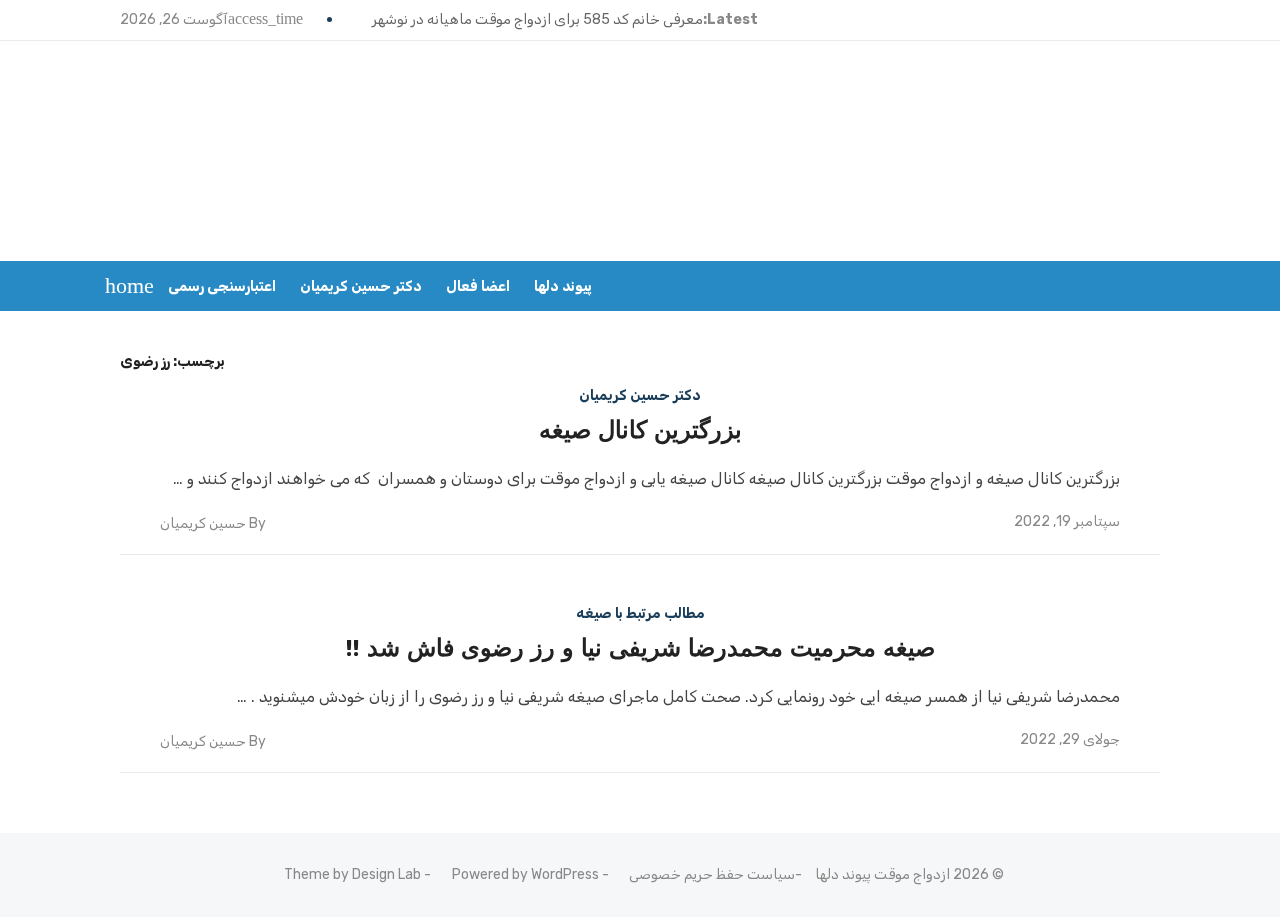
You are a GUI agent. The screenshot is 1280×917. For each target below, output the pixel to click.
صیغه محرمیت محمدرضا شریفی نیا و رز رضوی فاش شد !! (640, 648)
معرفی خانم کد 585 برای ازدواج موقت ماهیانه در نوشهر (537, 19)
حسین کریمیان (203, 523)
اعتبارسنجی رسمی (222, 286)
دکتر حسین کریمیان (361, 286)
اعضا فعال (478, 286)
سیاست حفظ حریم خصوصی (712, 874)
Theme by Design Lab (352, 874)
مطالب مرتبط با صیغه (640, 613)
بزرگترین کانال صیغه (640, 430)
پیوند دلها (563, 286)
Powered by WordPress (525, 874)
